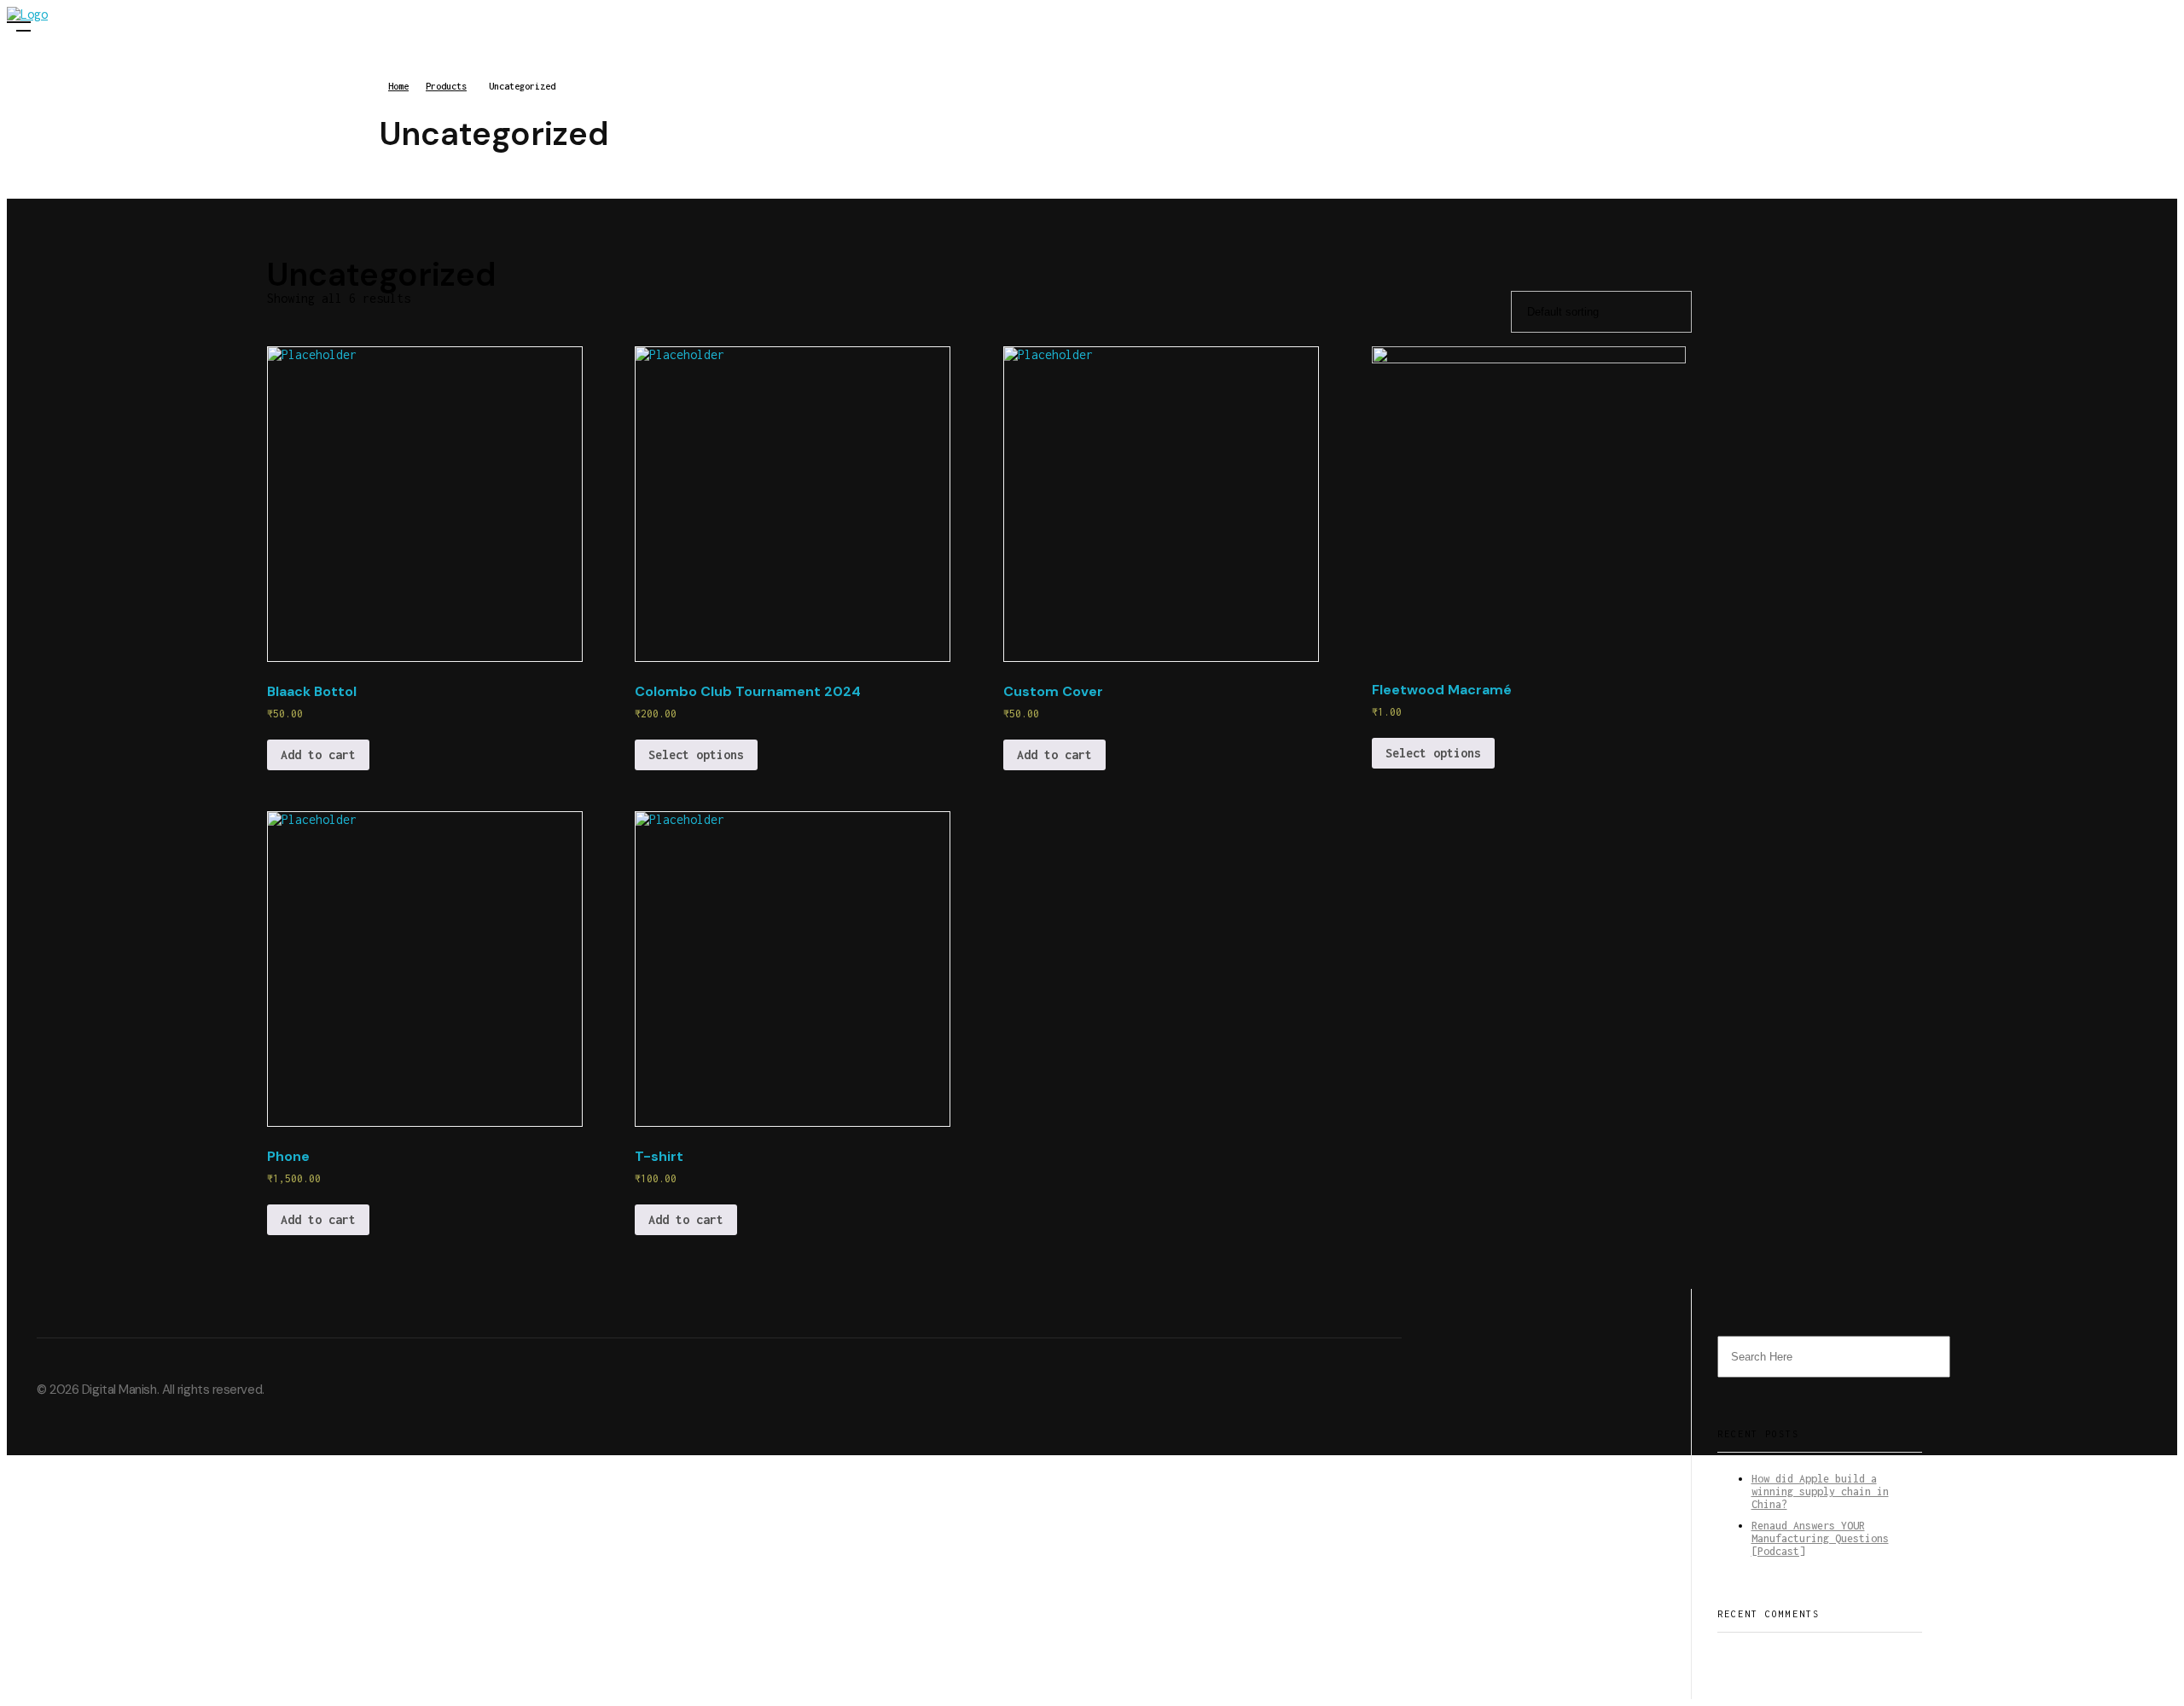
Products (446, 86)
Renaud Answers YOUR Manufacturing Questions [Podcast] (1820, 1538)
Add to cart (318, 754)
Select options (696, 754)
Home (398, 86)
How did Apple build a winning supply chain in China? (1820, 1491)
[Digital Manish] (92, 14)
